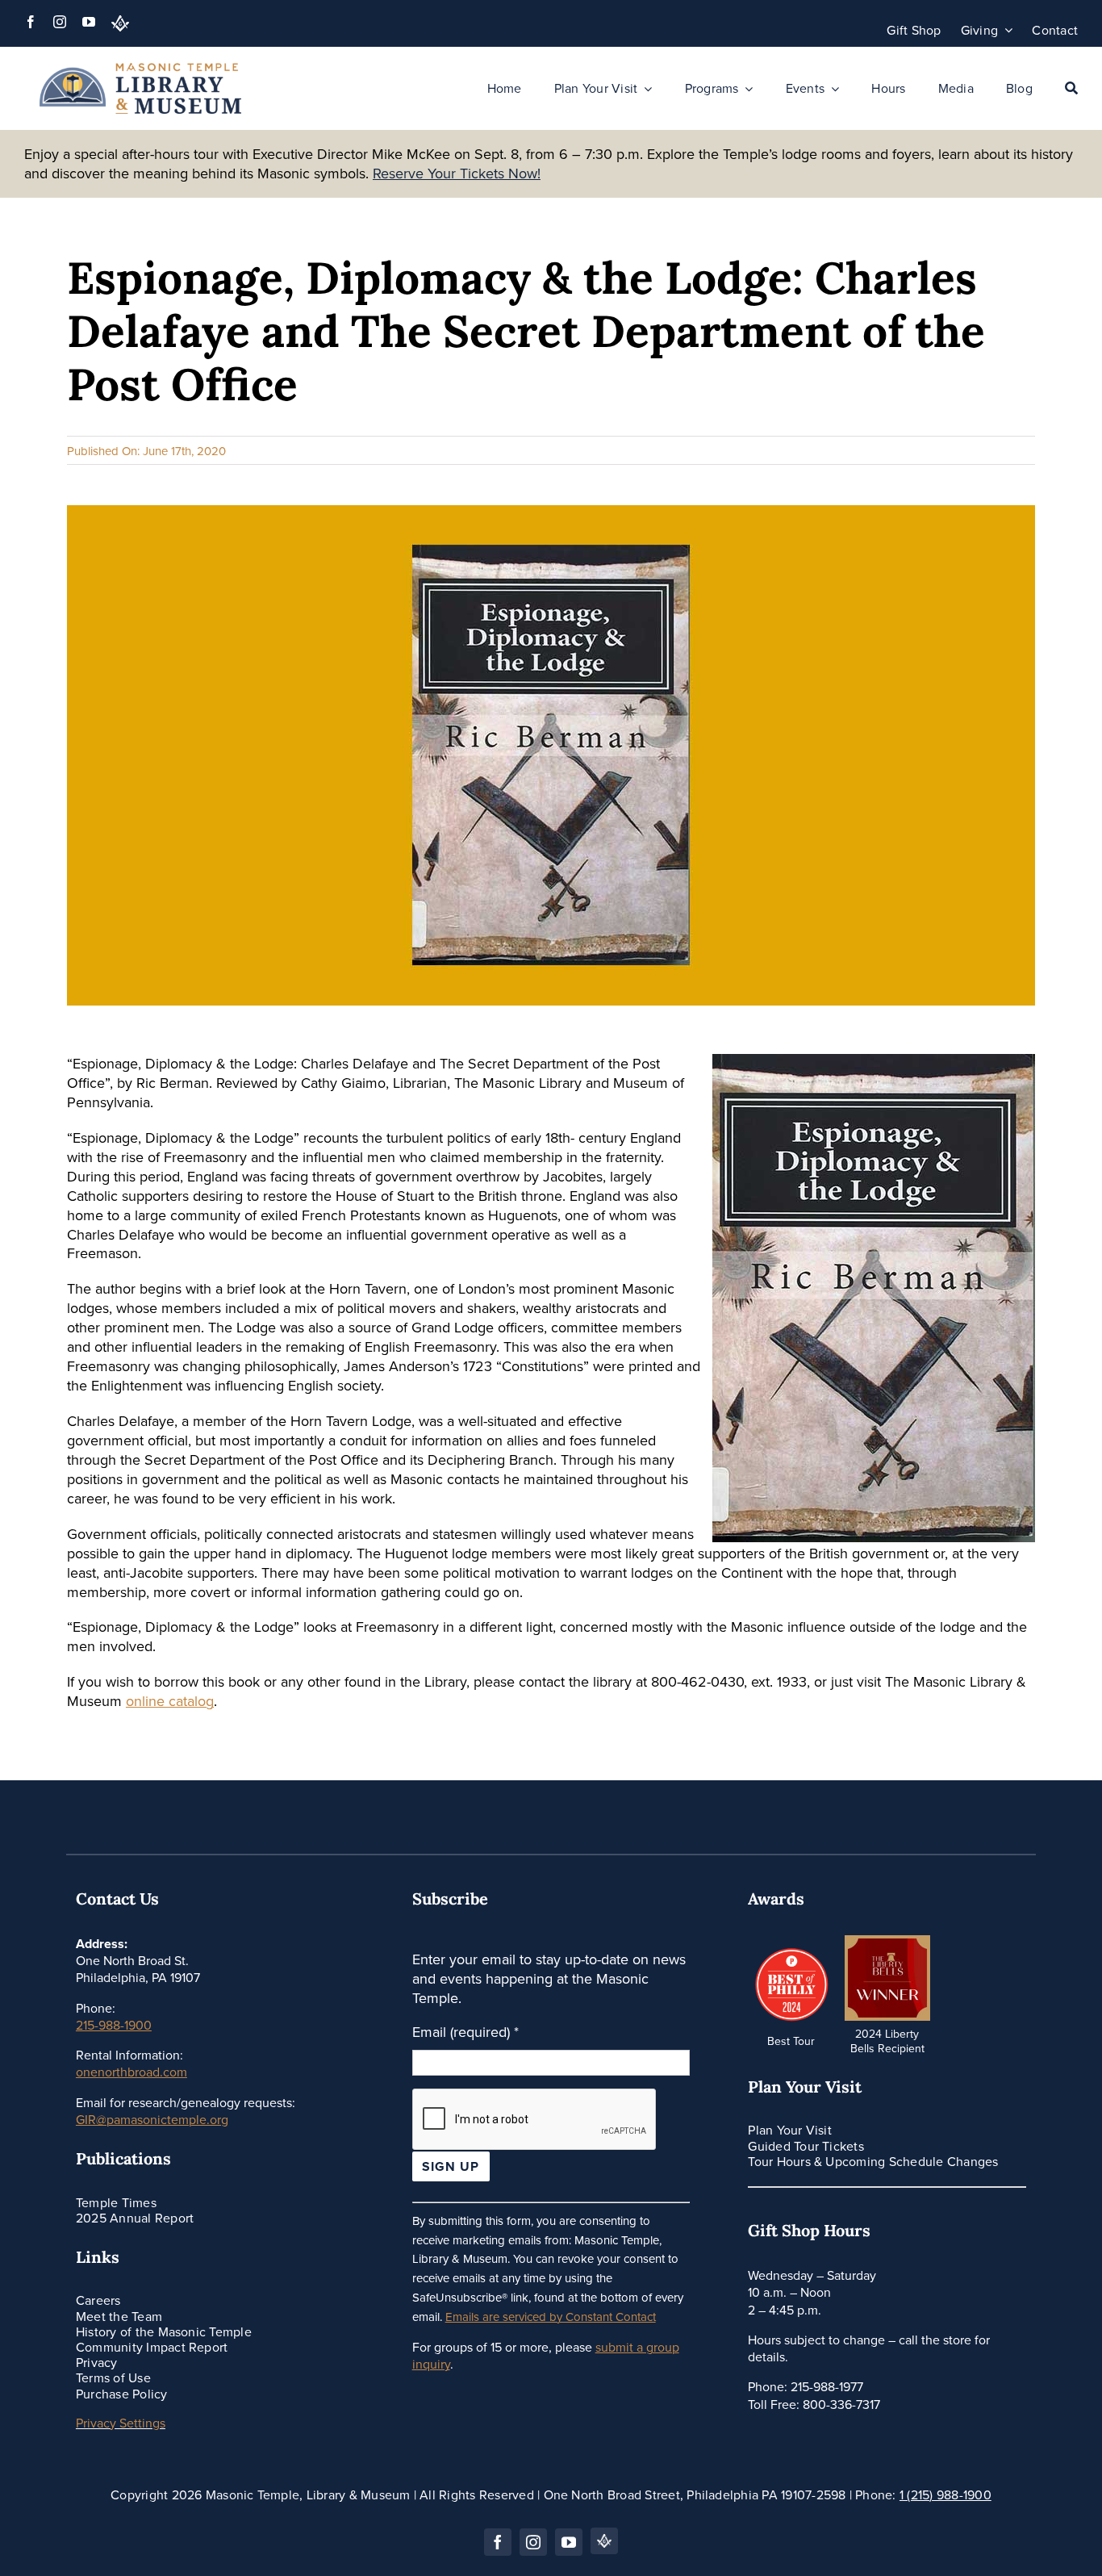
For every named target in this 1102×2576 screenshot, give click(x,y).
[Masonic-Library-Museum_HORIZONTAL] (140, 70)
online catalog (170, 1701)
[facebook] (31, 22)
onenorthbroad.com (131, 2072)
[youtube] (89, 22)
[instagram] (60, 22)
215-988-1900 (114, 2025)
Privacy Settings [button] (121, 2423)
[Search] (1071, 89)
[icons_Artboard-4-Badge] (791, 1949)
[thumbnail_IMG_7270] (887, 1942)
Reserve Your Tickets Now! (457, 173)
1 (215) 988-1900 (945, 2494)
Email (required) (465, 2032)
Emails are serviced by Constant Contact (551, 2317)
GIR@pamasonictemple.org (152, 2119)
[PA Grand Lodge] (120, 23)
